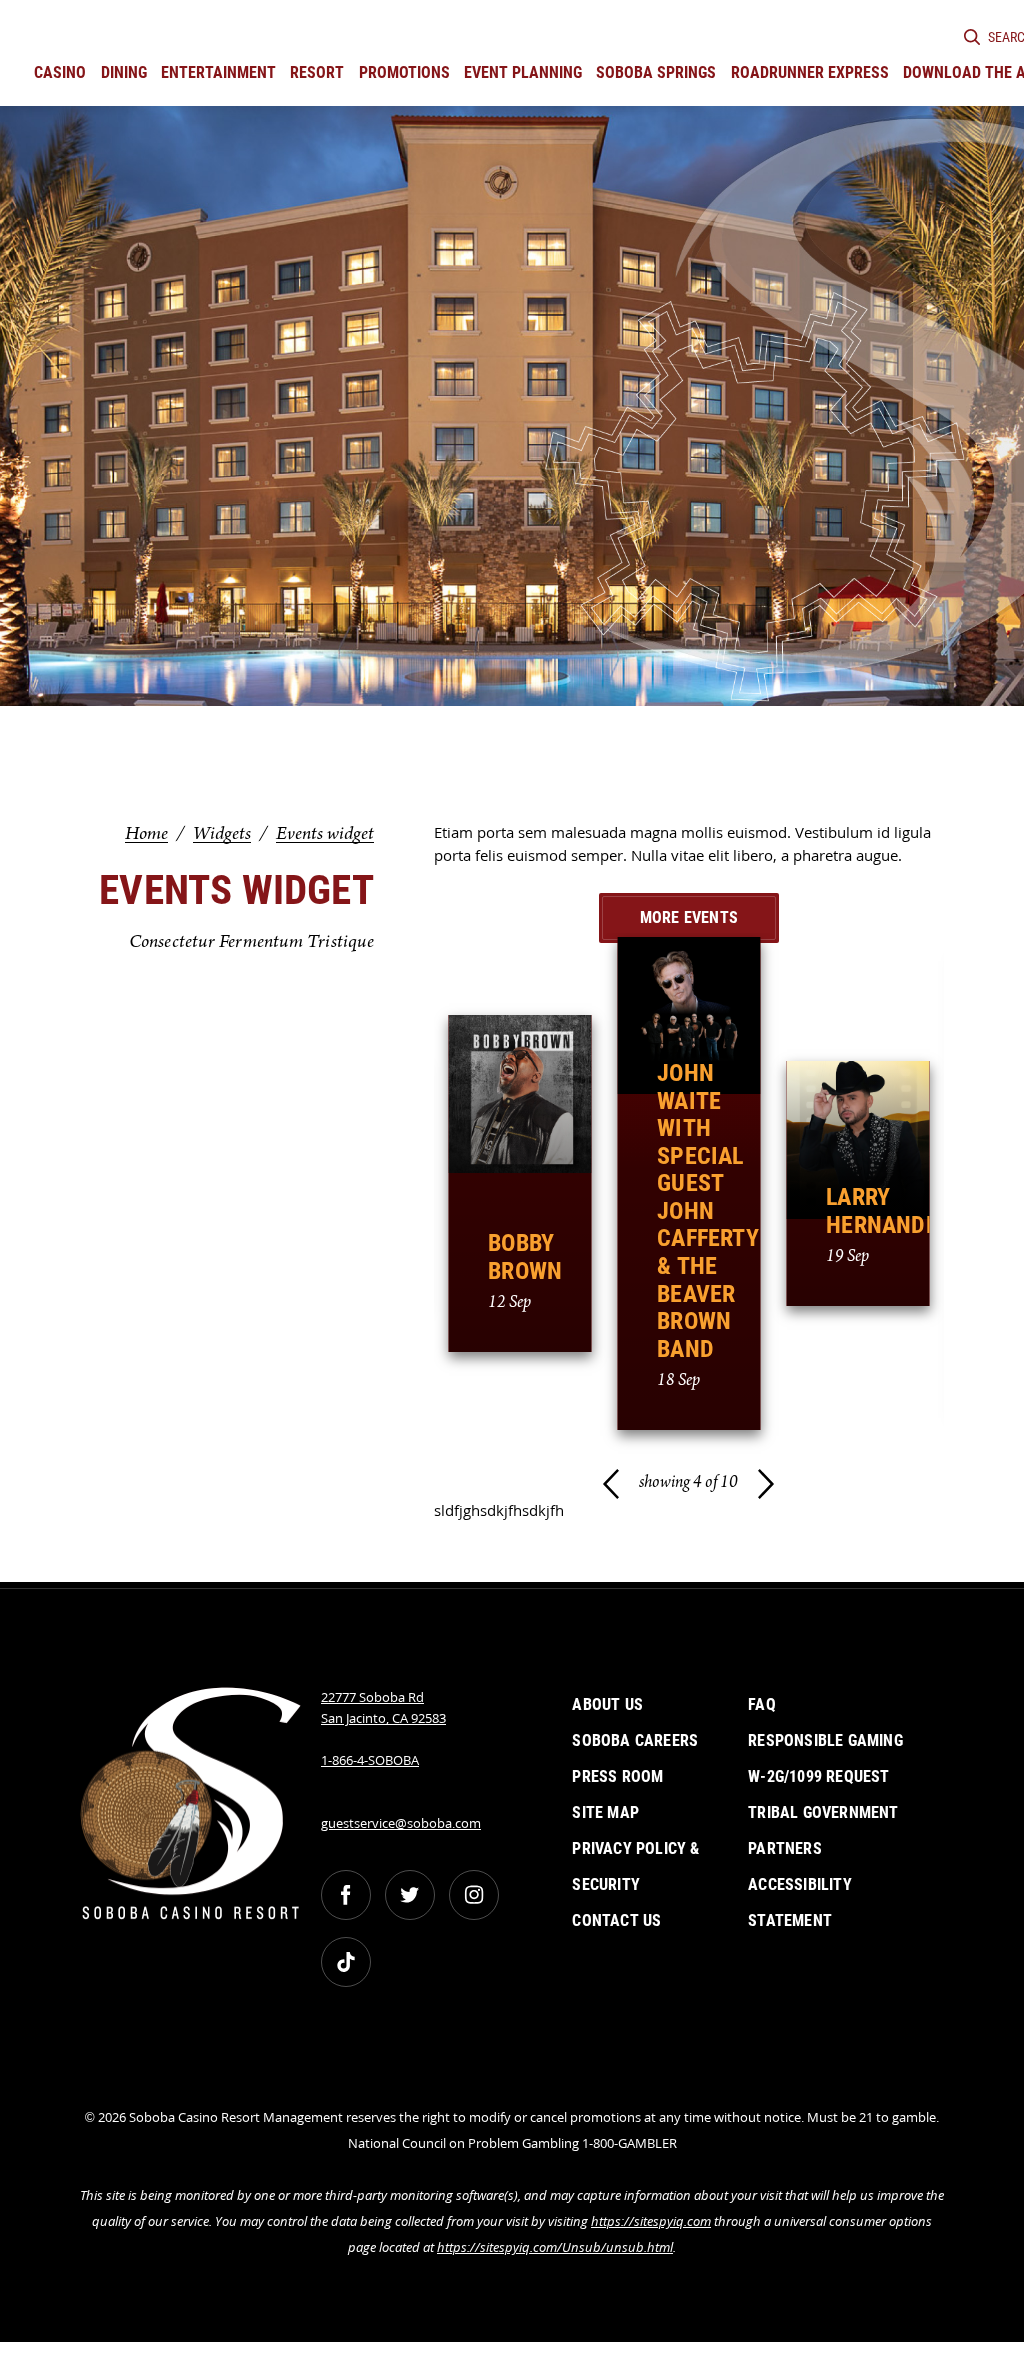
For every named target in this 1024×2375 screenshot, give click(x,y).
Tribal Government (823, 1812)
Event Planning (523, 72)
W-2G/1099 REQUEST (818, 1776)
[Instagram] (474, 1895)
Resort (317, 72)
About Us (607, 1704)
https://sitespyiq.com (651, 2221)
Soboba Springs (656, 72)
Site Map (605, 1812)
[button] (611, 1484)
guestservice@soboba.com (401, 1823)
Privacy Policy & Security (635, 1866)
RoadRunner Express (810, 72)
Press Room (617, 1776)
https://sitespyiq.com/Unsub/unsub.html (555, 2247)
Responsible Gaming (825, 1740)
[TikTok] (346, 1962)
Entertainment (218, 72)
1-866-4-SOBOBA (370, 1760)
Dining (124, 72)
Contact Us (616, 1920)
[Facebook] (346, 1895)
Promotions (404, 72)
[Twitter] (410, 1895)
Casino (60, 72)
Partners (785, 1848)
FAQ (762, 1704)
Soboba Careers (635, 1740)
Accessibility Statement (800, 1902)
